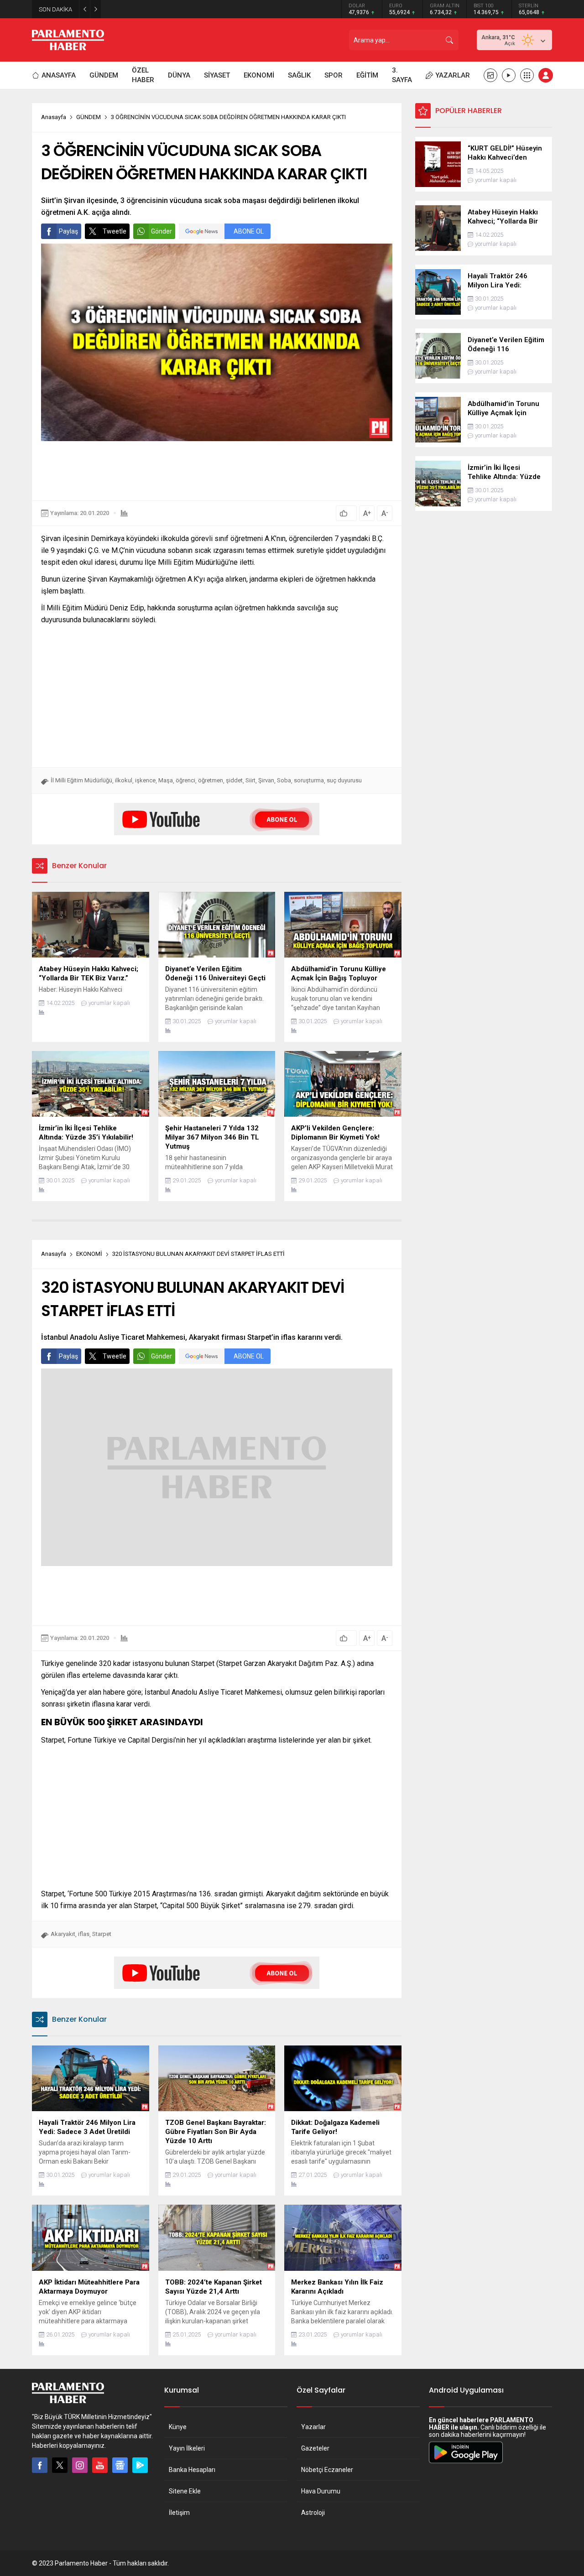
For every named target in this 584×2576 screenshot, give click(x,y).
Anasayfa (54, 117)
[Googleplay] (140, 2465)
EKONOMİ (89, 1254)
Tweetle (115, 231)
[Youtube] (100, 2465)
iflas (84, 1934)
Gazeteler (315, 2448)
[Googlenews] (120, 2465)
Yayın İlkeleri (187, 2448)
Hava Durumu (321, 2491)
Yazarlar (313, 2427)
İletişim (179, 2513)
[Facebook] (40, 2465)
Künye (178, 2427)
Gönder (162, 231)
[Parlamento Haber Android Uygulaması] (466, 2463)
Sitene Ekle (185, 2491)
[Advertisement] (217, 471)
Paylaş (68, 231)
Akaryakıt (63, 1934)
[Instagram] (80, 2465)
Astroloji (313, 2513)
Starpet (102, 1934)
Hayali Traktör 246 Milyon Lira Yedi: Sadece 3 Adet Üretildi (188, 9)
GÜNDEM (89, 117)
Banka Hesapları (192, 2470)
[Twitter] (60, 2465)
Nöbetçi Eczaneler (327, 2470)
